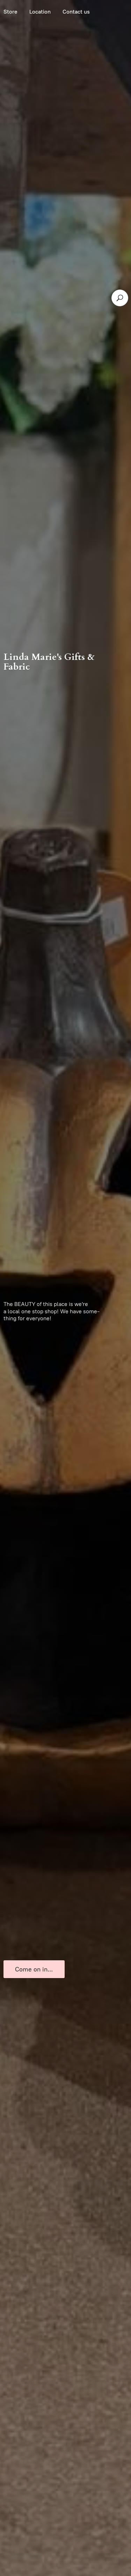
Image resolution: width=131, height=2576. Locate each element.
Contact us (76, 12)
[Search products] (120, 298)
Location (40, 12)
